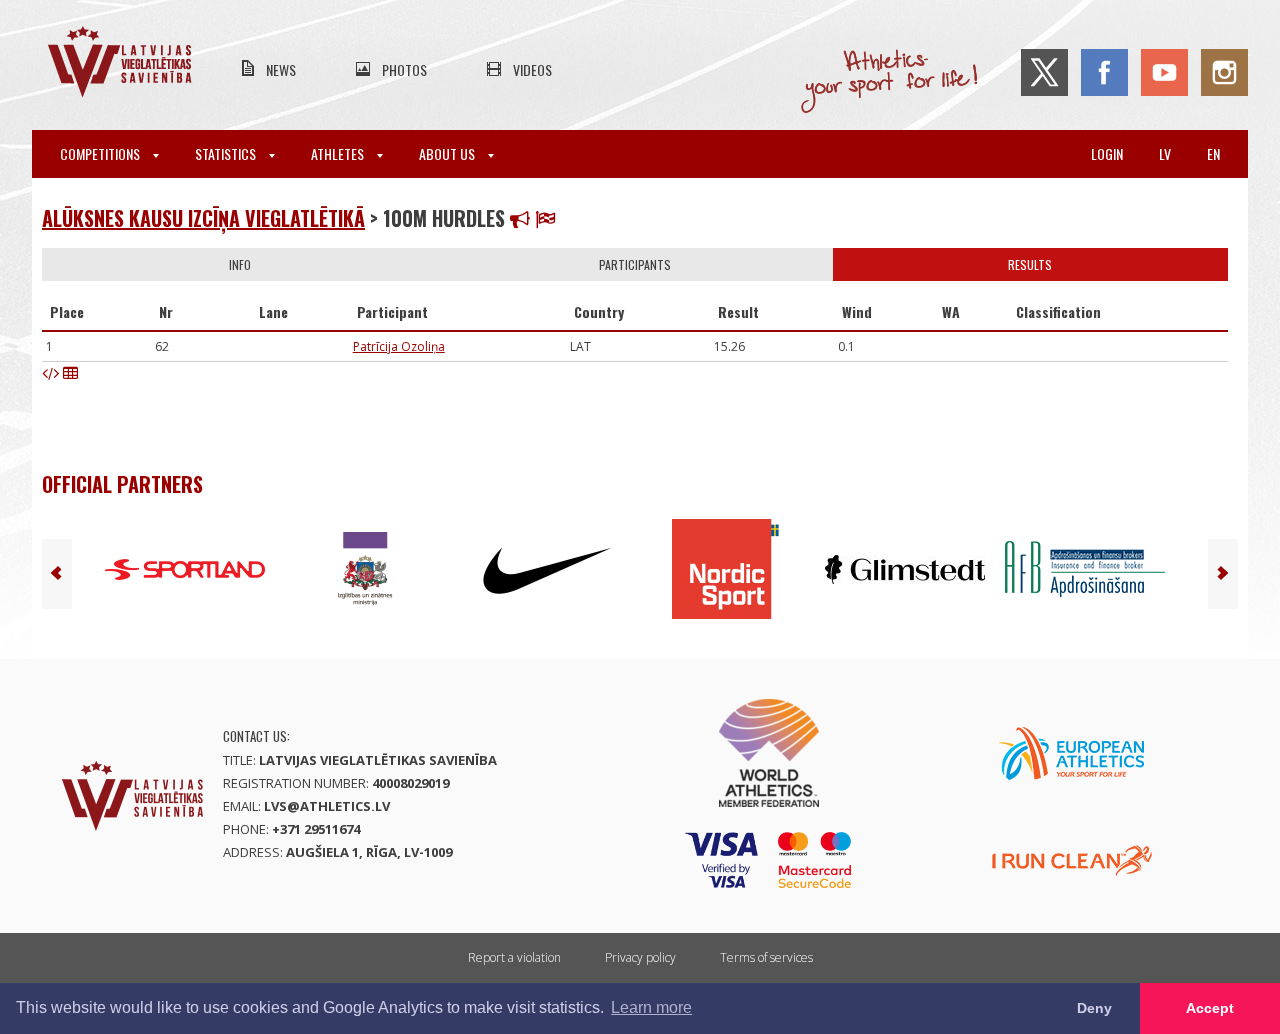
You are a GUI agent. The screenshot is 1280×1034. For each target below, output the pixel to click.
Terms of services (766, 957)
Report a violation (514, 957)
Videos (532, 69)
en (1213, 153)
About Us (448, 153)
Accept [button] (1210, 1008)
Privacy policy (640, 957)
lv (1165, 153)
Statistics (227, 153)
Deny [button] (1094, 1008)
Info (240, 264)
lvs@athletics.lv (327, 806)
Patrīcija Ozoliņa (399, 346)
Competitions (101, 153)
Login (1107, 153)
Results (1030, 264)
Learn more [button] (651, 1007)
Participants (635, 264)
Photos (404, 69)
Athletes (339, 153)
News (281, 69)
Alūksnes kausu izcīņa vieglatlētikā (203, 218)
